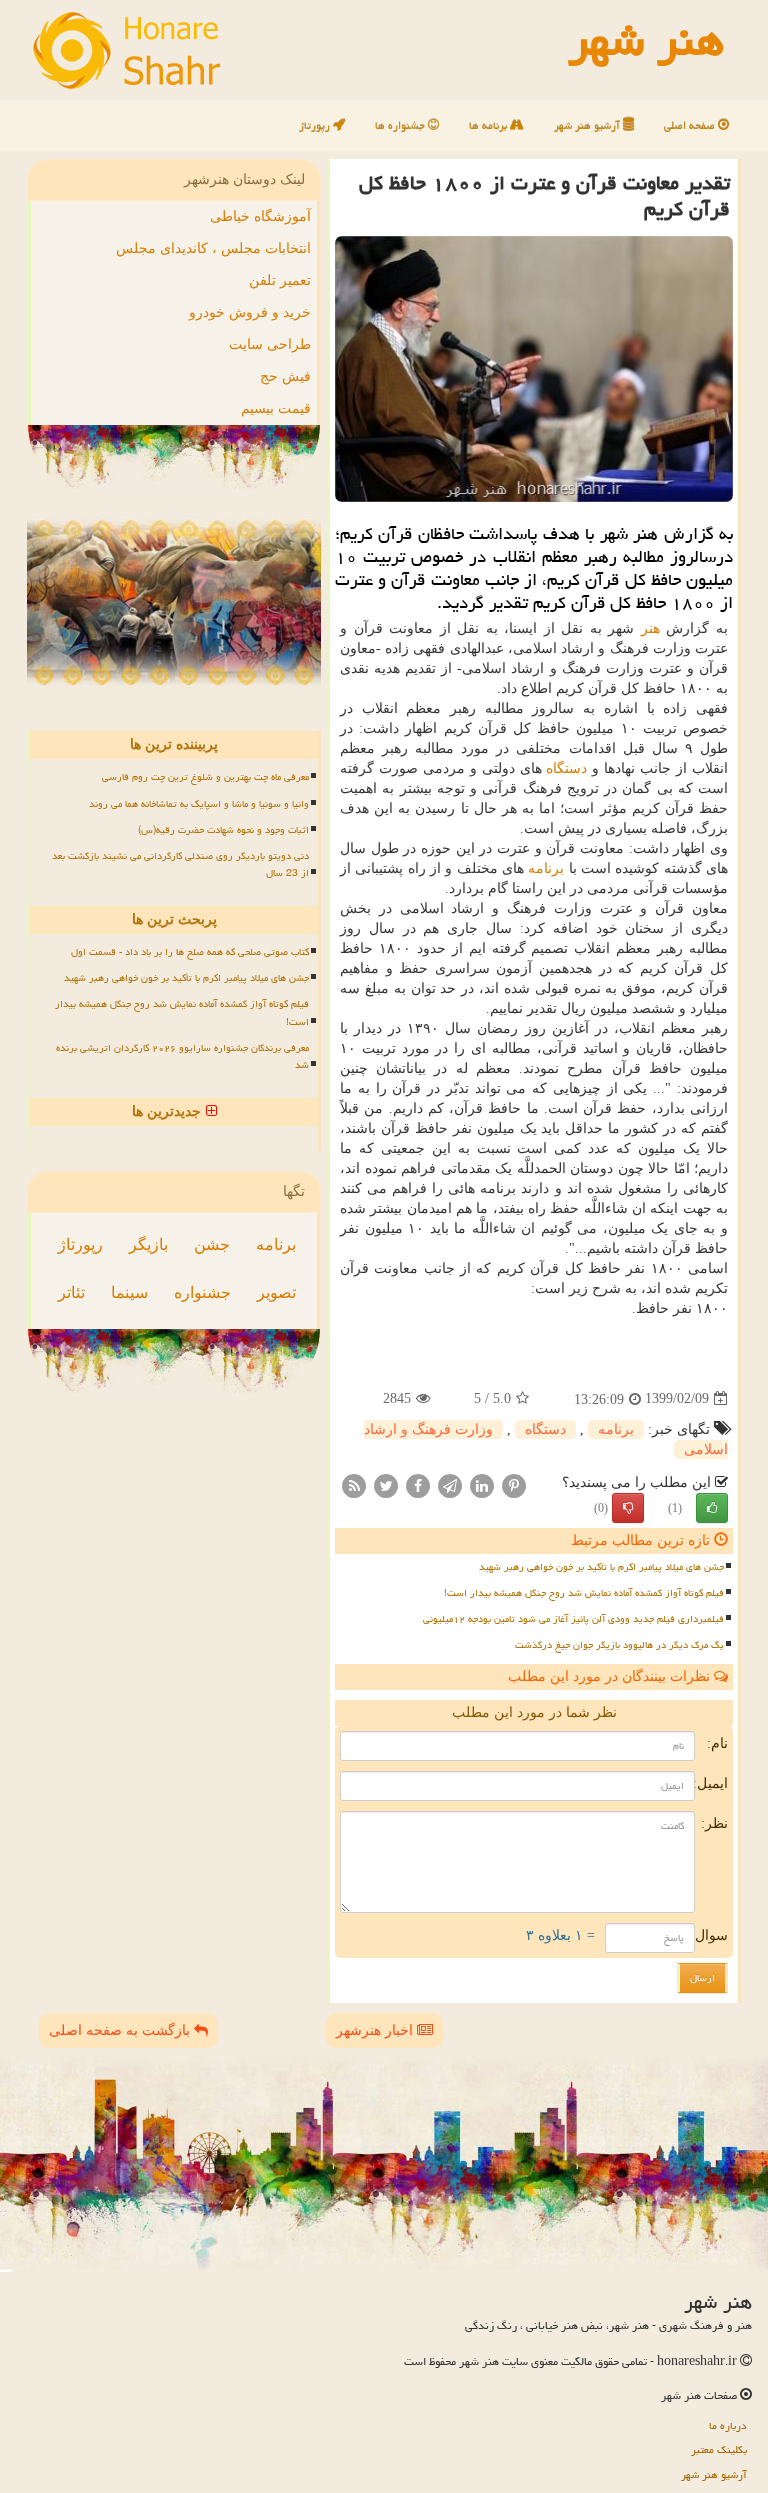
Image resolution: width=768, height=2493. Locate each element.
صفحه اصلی (691, 125)
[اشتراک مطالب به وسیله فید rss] (354, 1484)
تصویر (276, 1292)
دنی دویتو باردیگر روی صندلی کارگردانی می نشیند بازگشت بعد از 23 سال (180, 864)
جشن (212, 1244)
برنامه (546, 868)
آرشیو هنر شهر (588, 125)
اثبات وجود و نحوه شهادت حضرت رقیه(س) (223, 830)
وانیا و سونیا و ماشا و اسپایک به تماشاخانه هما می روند (199, 804)
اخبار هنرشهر (376, 2030)
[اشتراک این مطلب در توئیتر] (386, 1484)
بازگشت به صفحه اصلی (121, 2030)
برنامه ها (489, 125)
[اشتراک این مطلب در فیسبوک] (418, 1484)
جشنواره (202, 1292)
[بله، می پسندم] (712, 1508)
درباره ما (728, 2425)
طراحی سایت (270, 344)
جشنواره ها (401, 125)
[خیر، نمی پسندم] (628, 1508)
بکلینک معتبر (719, 2449)
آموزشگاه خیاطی (260, 216)
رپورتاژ (316, 125)
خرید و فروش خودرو (250, 312)
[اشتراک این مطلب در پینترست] (514, 1484)
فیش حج (285, 376)
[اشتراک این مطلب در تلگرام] (450, 1484)
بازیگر (148, 1244)
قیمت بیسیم (276, 408)
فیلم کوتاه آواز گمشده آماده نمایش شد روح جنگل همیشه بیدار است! (584, 1593)
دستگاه (566, 768)
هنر (650, 628)
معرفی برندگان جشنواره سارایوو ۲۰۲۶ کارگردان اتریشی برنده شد (182, 1056)
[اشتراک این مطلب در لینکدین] (482, 1484)
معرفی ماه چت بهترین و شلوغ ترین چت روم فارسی (205, 777)
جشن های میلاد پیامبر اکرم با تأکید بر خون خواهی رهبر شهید (601, 1567)
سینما (129, 1292)
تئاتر (71, 1292)
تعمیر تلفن (280, 280)
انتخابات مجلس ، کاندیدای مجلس (213, 248)
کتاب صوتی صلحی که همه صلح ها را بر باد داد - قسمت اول (190, 952)
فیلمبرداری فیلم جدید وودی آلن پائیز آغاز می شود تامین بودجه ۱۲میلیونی (573, 1619)
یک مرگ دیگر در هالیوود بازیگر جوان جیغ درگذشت (619, 1645)
